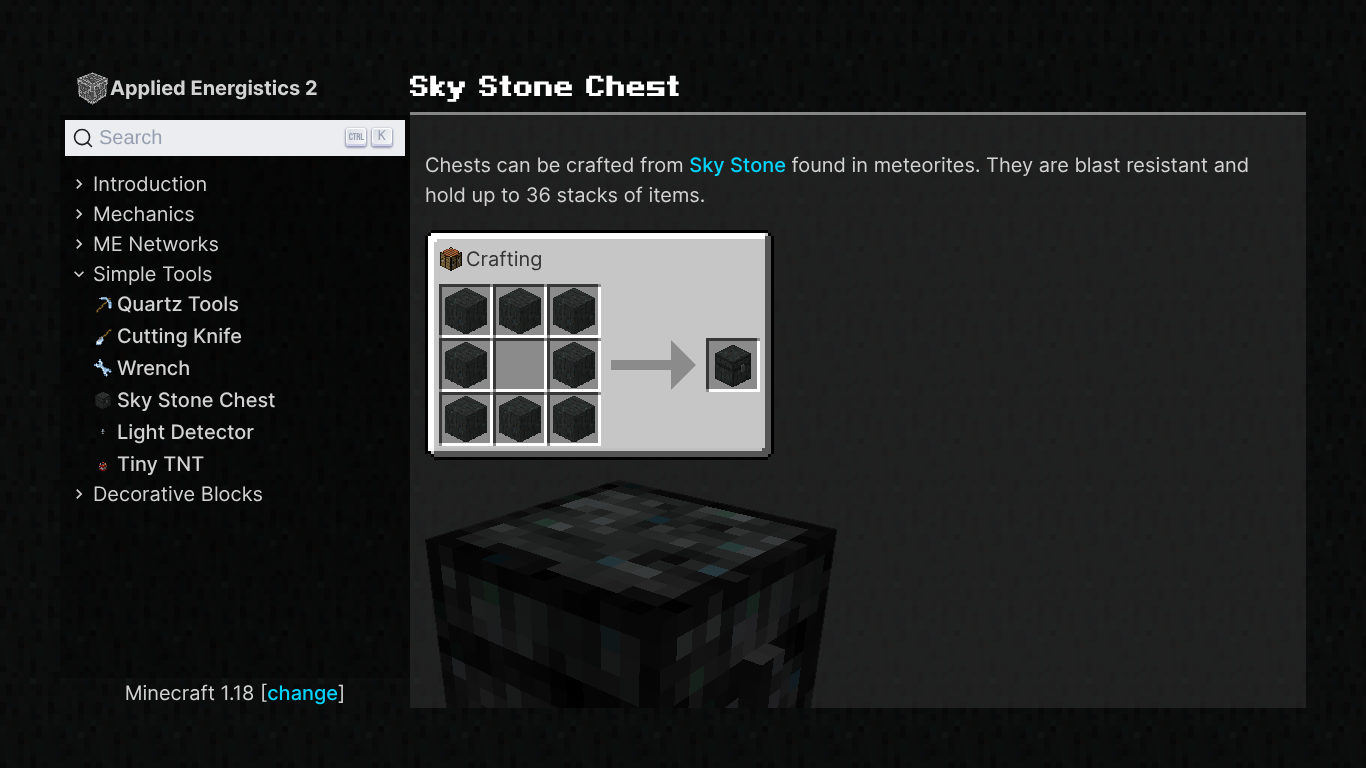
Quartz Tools (178, 304)
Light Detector (185, 432)
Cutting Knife (179, 336)
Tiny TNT (160, 464)
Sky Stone (737, 165)
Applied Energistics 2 (214, 88)
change (302, 693)
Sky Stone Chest (196, 400)
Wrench (153, 368)
